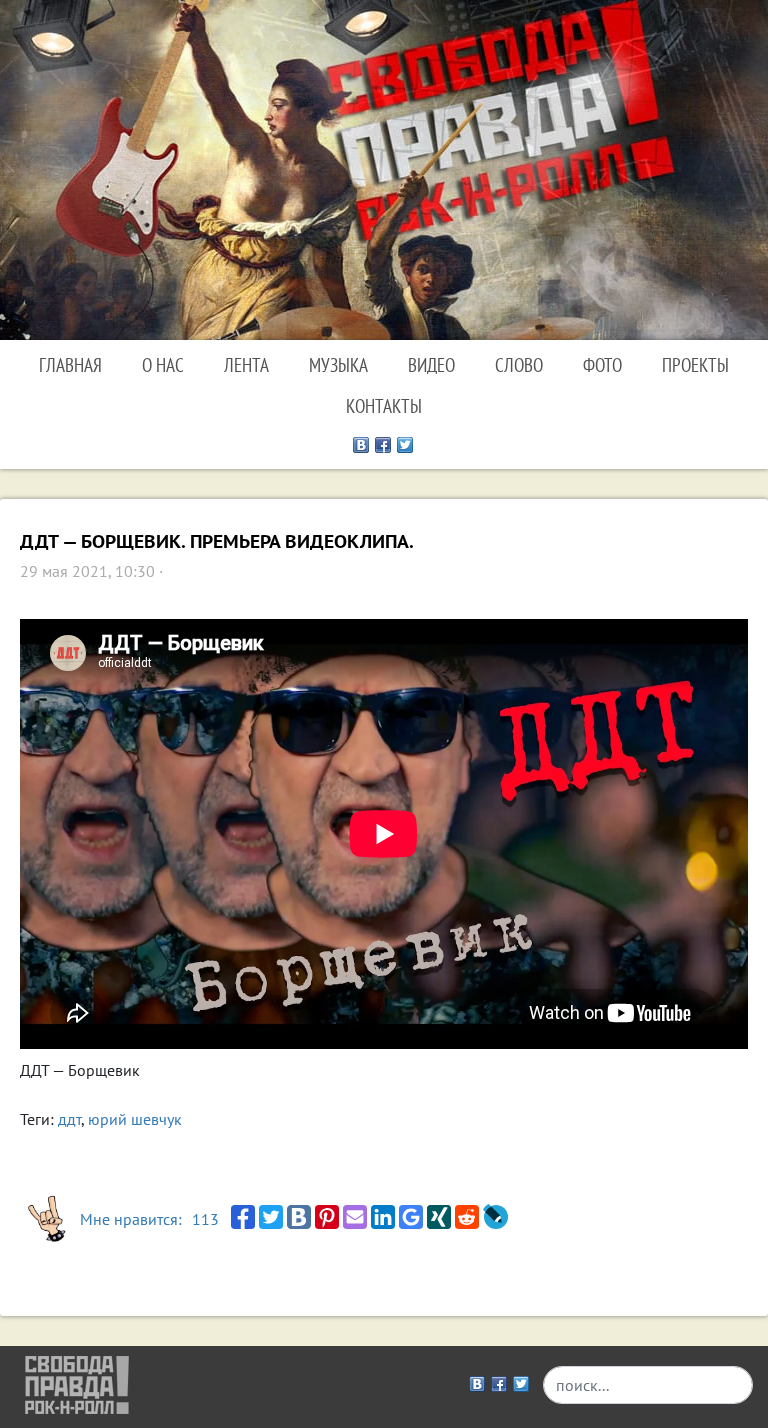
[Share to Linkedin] (383, 1217)
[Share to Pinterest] (327, 1217)
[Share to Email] (355, 1217)
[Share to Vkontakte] (299, 1217)
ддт (69, 1119)
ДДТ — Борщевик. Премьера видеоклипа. (217, 541)
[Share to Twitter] (271, 1217)
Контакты (384, 405)
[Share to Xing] (439, 1217)
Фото (602, 364)
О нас (163, 364)
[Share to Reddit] (467, 1217)
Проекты (695, 364)
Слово (519, 364)
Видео (431, 364)
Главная (70, 364)
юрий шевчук (135, 1119)
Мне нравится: (149, 1219)
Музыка (338, 364)
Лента (246, 364)
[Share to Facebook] (243, 1217)
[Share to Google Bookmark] (411, 1217)
